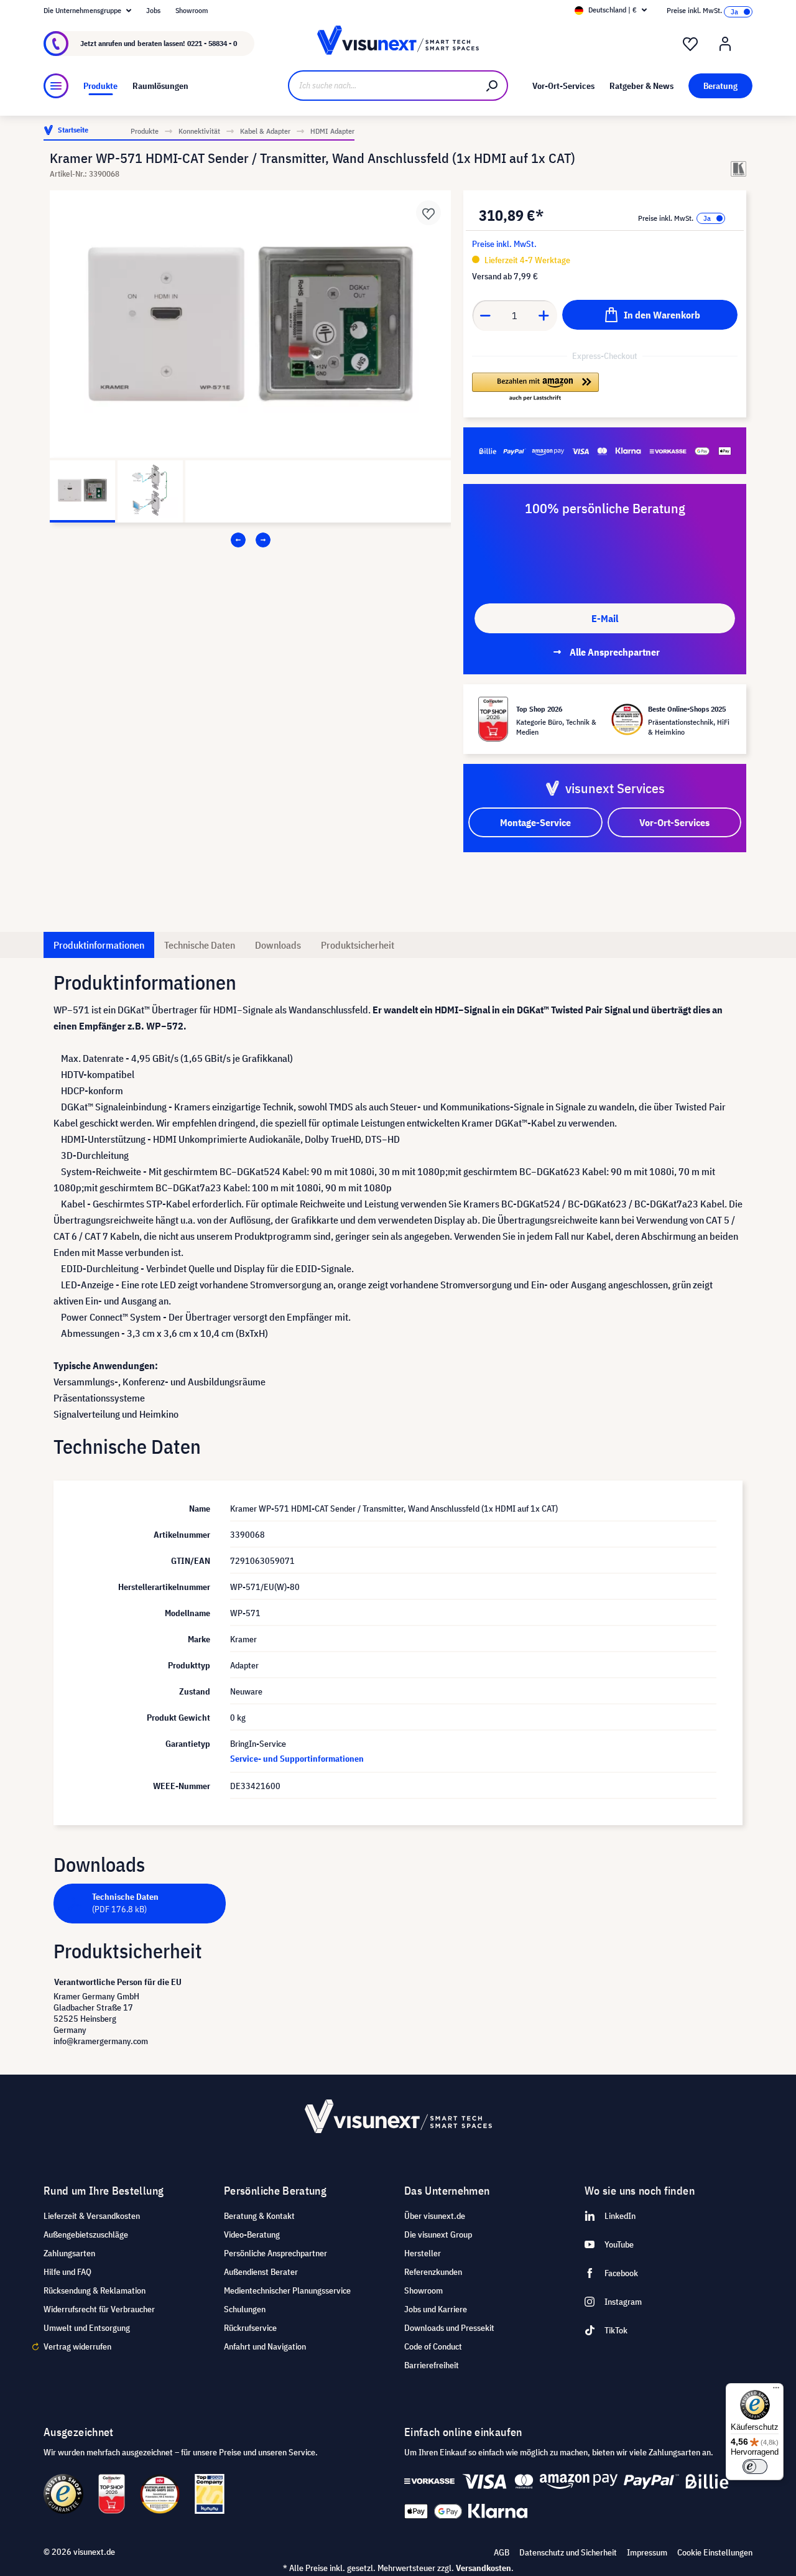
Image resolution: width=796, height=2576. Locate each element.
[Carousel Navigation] (250, 540)
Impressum (647, 2552)
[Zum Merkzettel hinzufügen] (428, 213)
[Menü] (56, 86)
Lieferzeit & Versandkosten (92, 2216)
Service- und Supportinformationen (297, 1759)
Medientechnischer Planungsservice (287, 2290)
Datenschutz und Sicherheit (568, 2552)
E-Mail (605, 618)
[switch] (755, 2467)
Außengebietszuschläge (86, 2234)
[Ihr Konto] (725, 44)
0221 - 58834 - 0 (212, 43)
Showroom (192, 10)
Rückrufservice (250, 2328)
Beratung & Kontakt (259, 2216)
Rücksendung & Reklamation (95, 2290)
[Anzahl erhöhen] (544, 315)
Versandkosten (484, 2568)
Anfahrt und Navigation (265, 2346)
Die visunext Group (438, 2234)
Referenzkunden (433, 2272)
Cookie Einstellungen (715, 2552)
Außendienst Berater (261, 2272)
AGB (502, 2552)
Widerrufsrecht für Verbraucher (99, 2309)
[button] (535, 388)
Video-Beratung (252, 2234)
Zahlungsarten (69, 2253)
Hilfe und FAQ (67, 2272)
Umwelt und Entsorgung (87, 2328)
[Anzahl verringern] (485, 315)
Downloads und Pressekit (449, 2328)
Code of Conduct (433, 2346)
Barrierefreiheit (432, 2365)
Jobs (153, 10)
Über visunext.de (435, 2216)
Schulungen (245, 2309)
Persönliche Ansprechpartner (275, 2253)
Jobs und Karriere (436, 2309)
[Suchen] (493, 86)
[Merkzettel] (690, 44)
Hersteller (423, 2253)
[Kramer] (738, 169)
